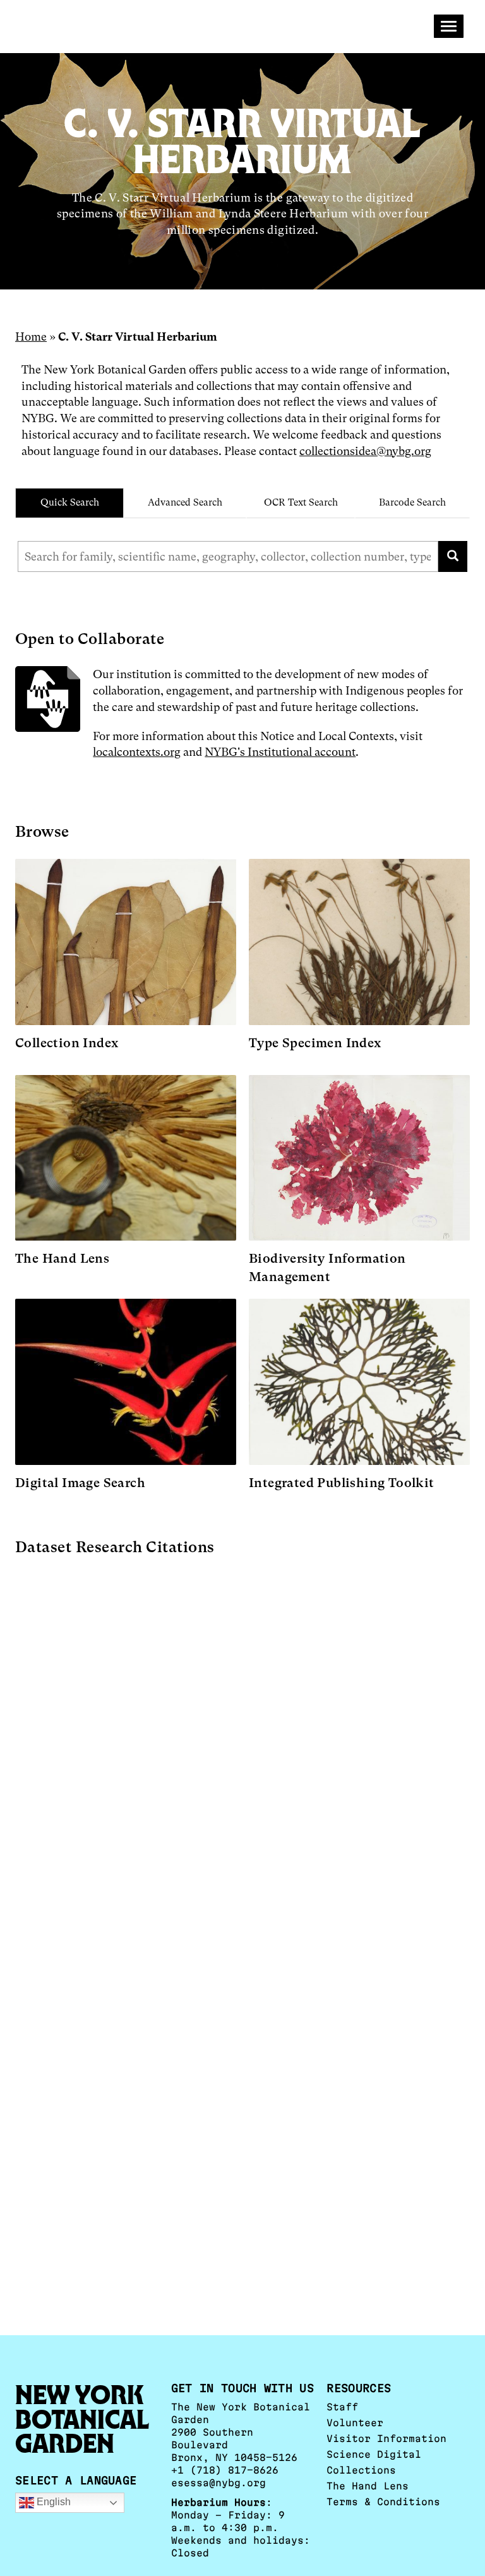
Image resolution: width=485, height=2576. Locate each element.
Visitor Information (386, 2439)
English (52, 2502)
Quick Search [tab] (70, 502)
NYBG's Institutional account (280, 752)
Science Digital (374, 2454)
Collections (361, 2470)
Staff (342, 2407)
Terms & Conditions (383, 2502)
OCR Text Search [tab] (301, 502)
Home (31, 337)
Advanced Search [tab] (185, 502)
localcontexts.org (137, 752)
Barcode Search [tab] (412, 502)
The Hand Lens (368, 2486)
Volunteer (355, 2423)
